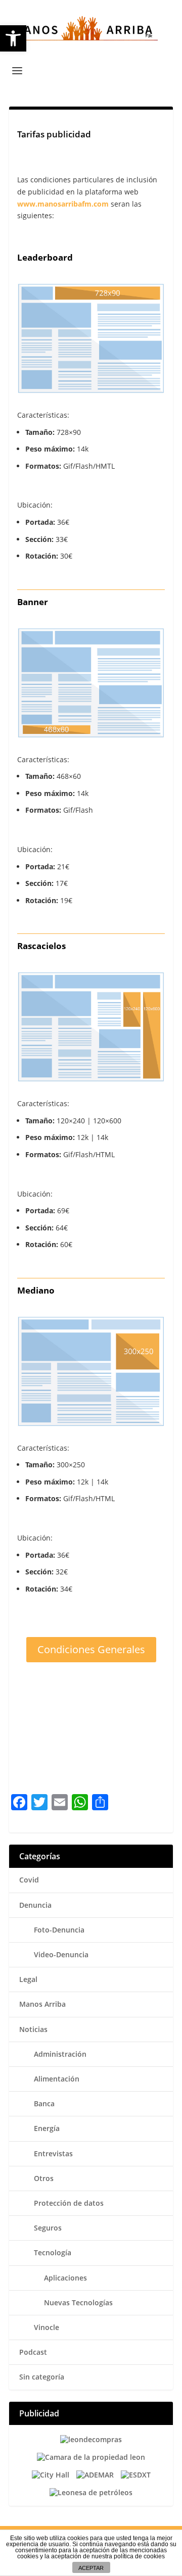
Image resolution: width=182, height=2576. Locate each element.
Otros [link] (44, 2178)
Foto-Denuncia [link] (59, 1930)
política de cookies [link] (139, 2556)
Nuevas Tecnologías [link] (78, 2302)
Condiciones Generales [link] (91, 1649)
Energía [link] (47, 2128)
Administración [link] (60, 2054)
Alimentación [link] (57, 2079)
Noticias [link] (33, 2029)
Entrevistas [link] (53, 2153)
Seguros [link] (48, 2228)
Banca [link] (44, 2103)
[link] (13, 38)
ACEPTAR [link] (91, 2568)
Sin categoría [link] (42, 2377)
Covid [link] (29, 1880)
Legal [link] (28, 1979)
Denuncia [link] (35, 1905)
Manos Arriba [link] (42, 2004)
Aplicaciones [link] (65, 2278)
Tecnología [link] (53, 2252)
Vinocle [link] (47, 2327)
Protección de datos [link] (69, 2203)
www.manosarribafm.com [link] (63, 204)
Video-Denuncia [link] (61, 1954)
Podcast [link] (33, 2352)
